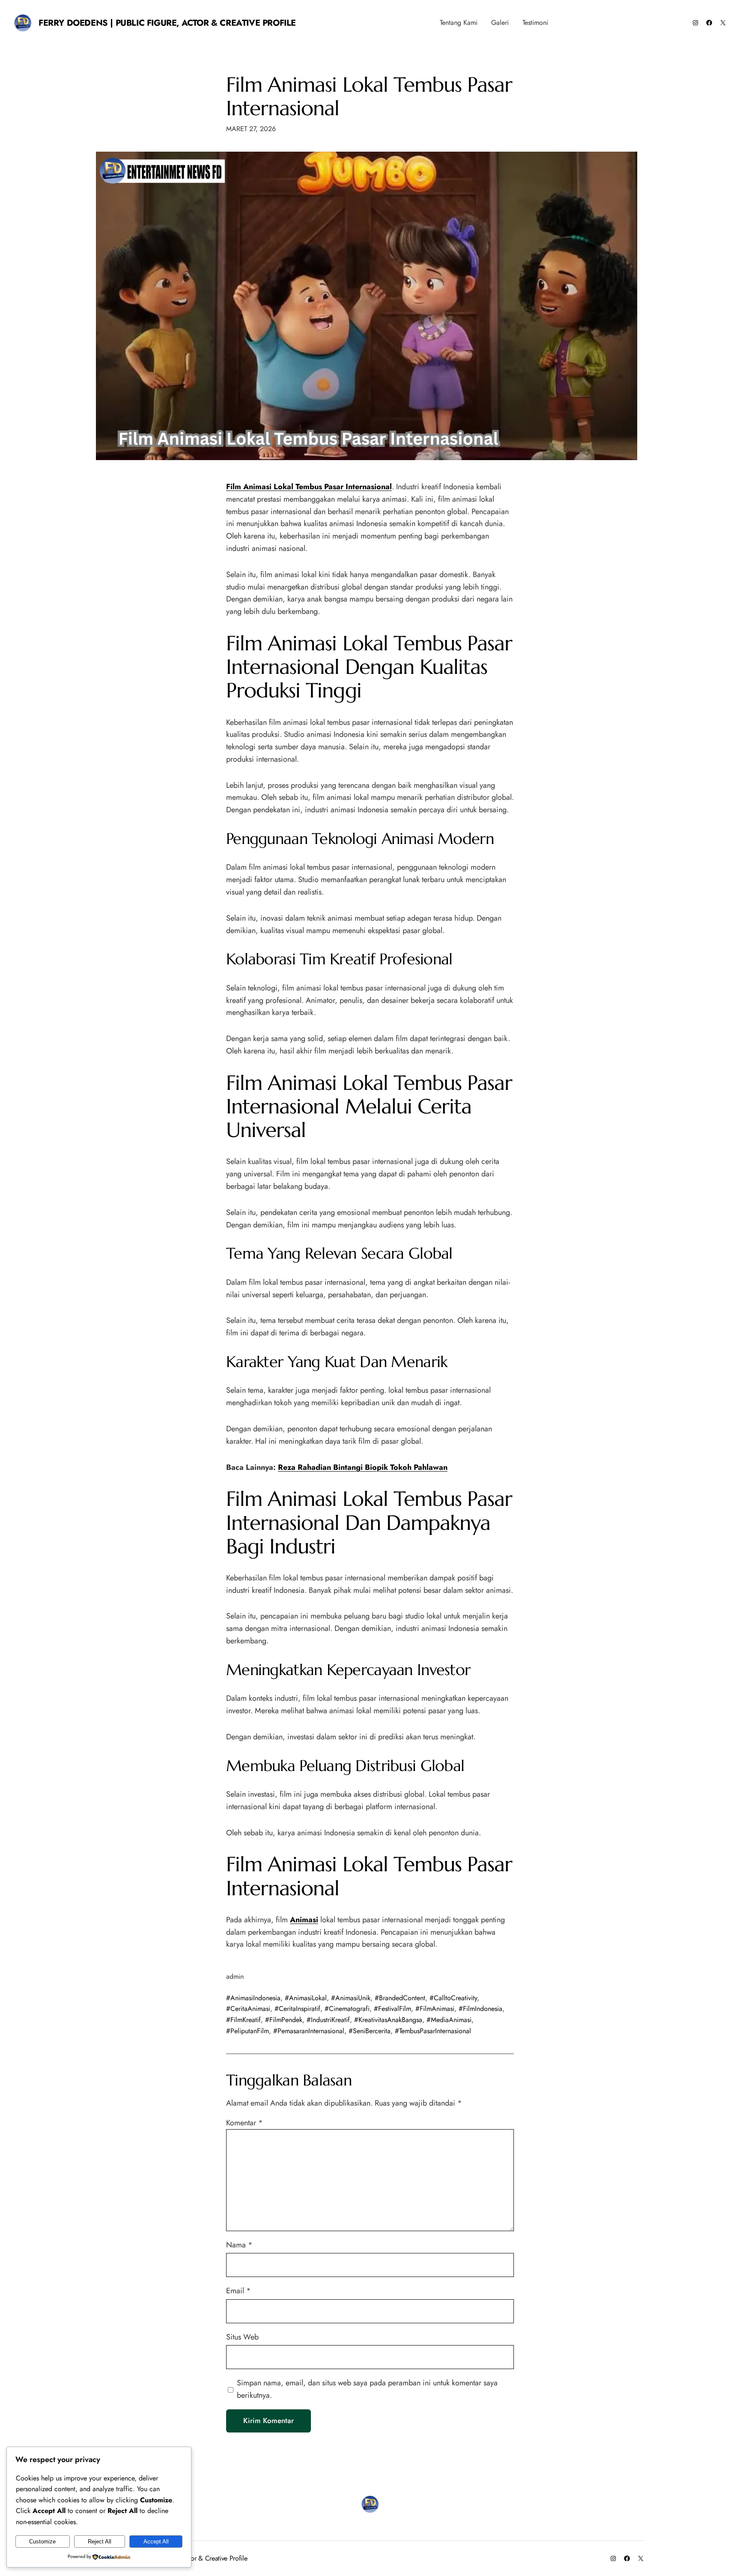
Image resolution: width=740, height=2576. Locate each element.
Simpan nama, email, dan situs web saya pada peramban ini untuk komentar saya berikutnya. (367, 2389)
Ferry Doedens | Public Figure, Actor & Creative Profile (167, 23)
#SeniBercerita (370, 2031)
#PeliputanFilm (248, 2031)
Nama (239, 2245)
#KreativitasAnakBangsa (388, 2020)
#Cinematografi (347, 2009)
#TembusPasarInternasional (433, 2031)
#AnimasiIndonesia (253, 1998)
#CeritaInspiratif (297, 2009)
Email (239, 2291)
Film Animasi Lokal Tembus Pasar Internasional (369, 96)
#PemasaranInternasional (309, 2031)
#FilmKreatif (243, 2020)
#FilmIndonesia (480, 2009)
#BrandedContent (400, 1998)
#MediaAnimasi (449, 2020)
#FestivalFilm (392, 2009)
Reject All (100, 2542)
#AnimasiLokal (306, 1998)
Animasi (304, 1920)
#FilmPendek (284, 2020)
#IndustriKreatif (328, 2020)
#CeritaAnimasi (248, 2009)
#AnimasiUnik (351, 1998)
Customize (42, 2542)
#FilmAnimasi (435, 2009)
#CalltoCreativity (453, 1998)
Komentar (245, 2123)
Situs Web (242, 2337)
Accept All (156, 2542)
